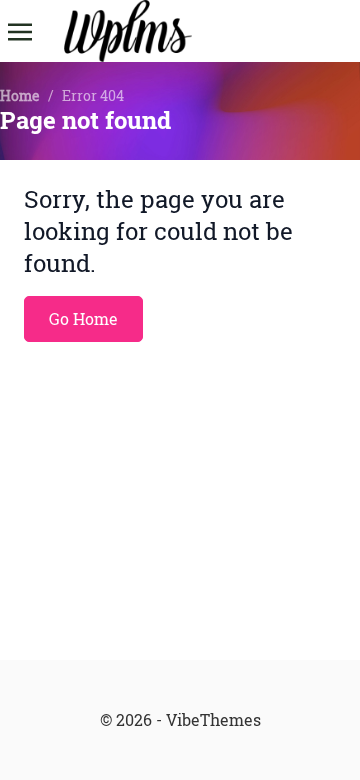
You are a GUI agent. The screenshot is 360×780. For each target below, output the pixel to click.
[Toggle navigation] (20, 30)
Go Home (83, 319)
